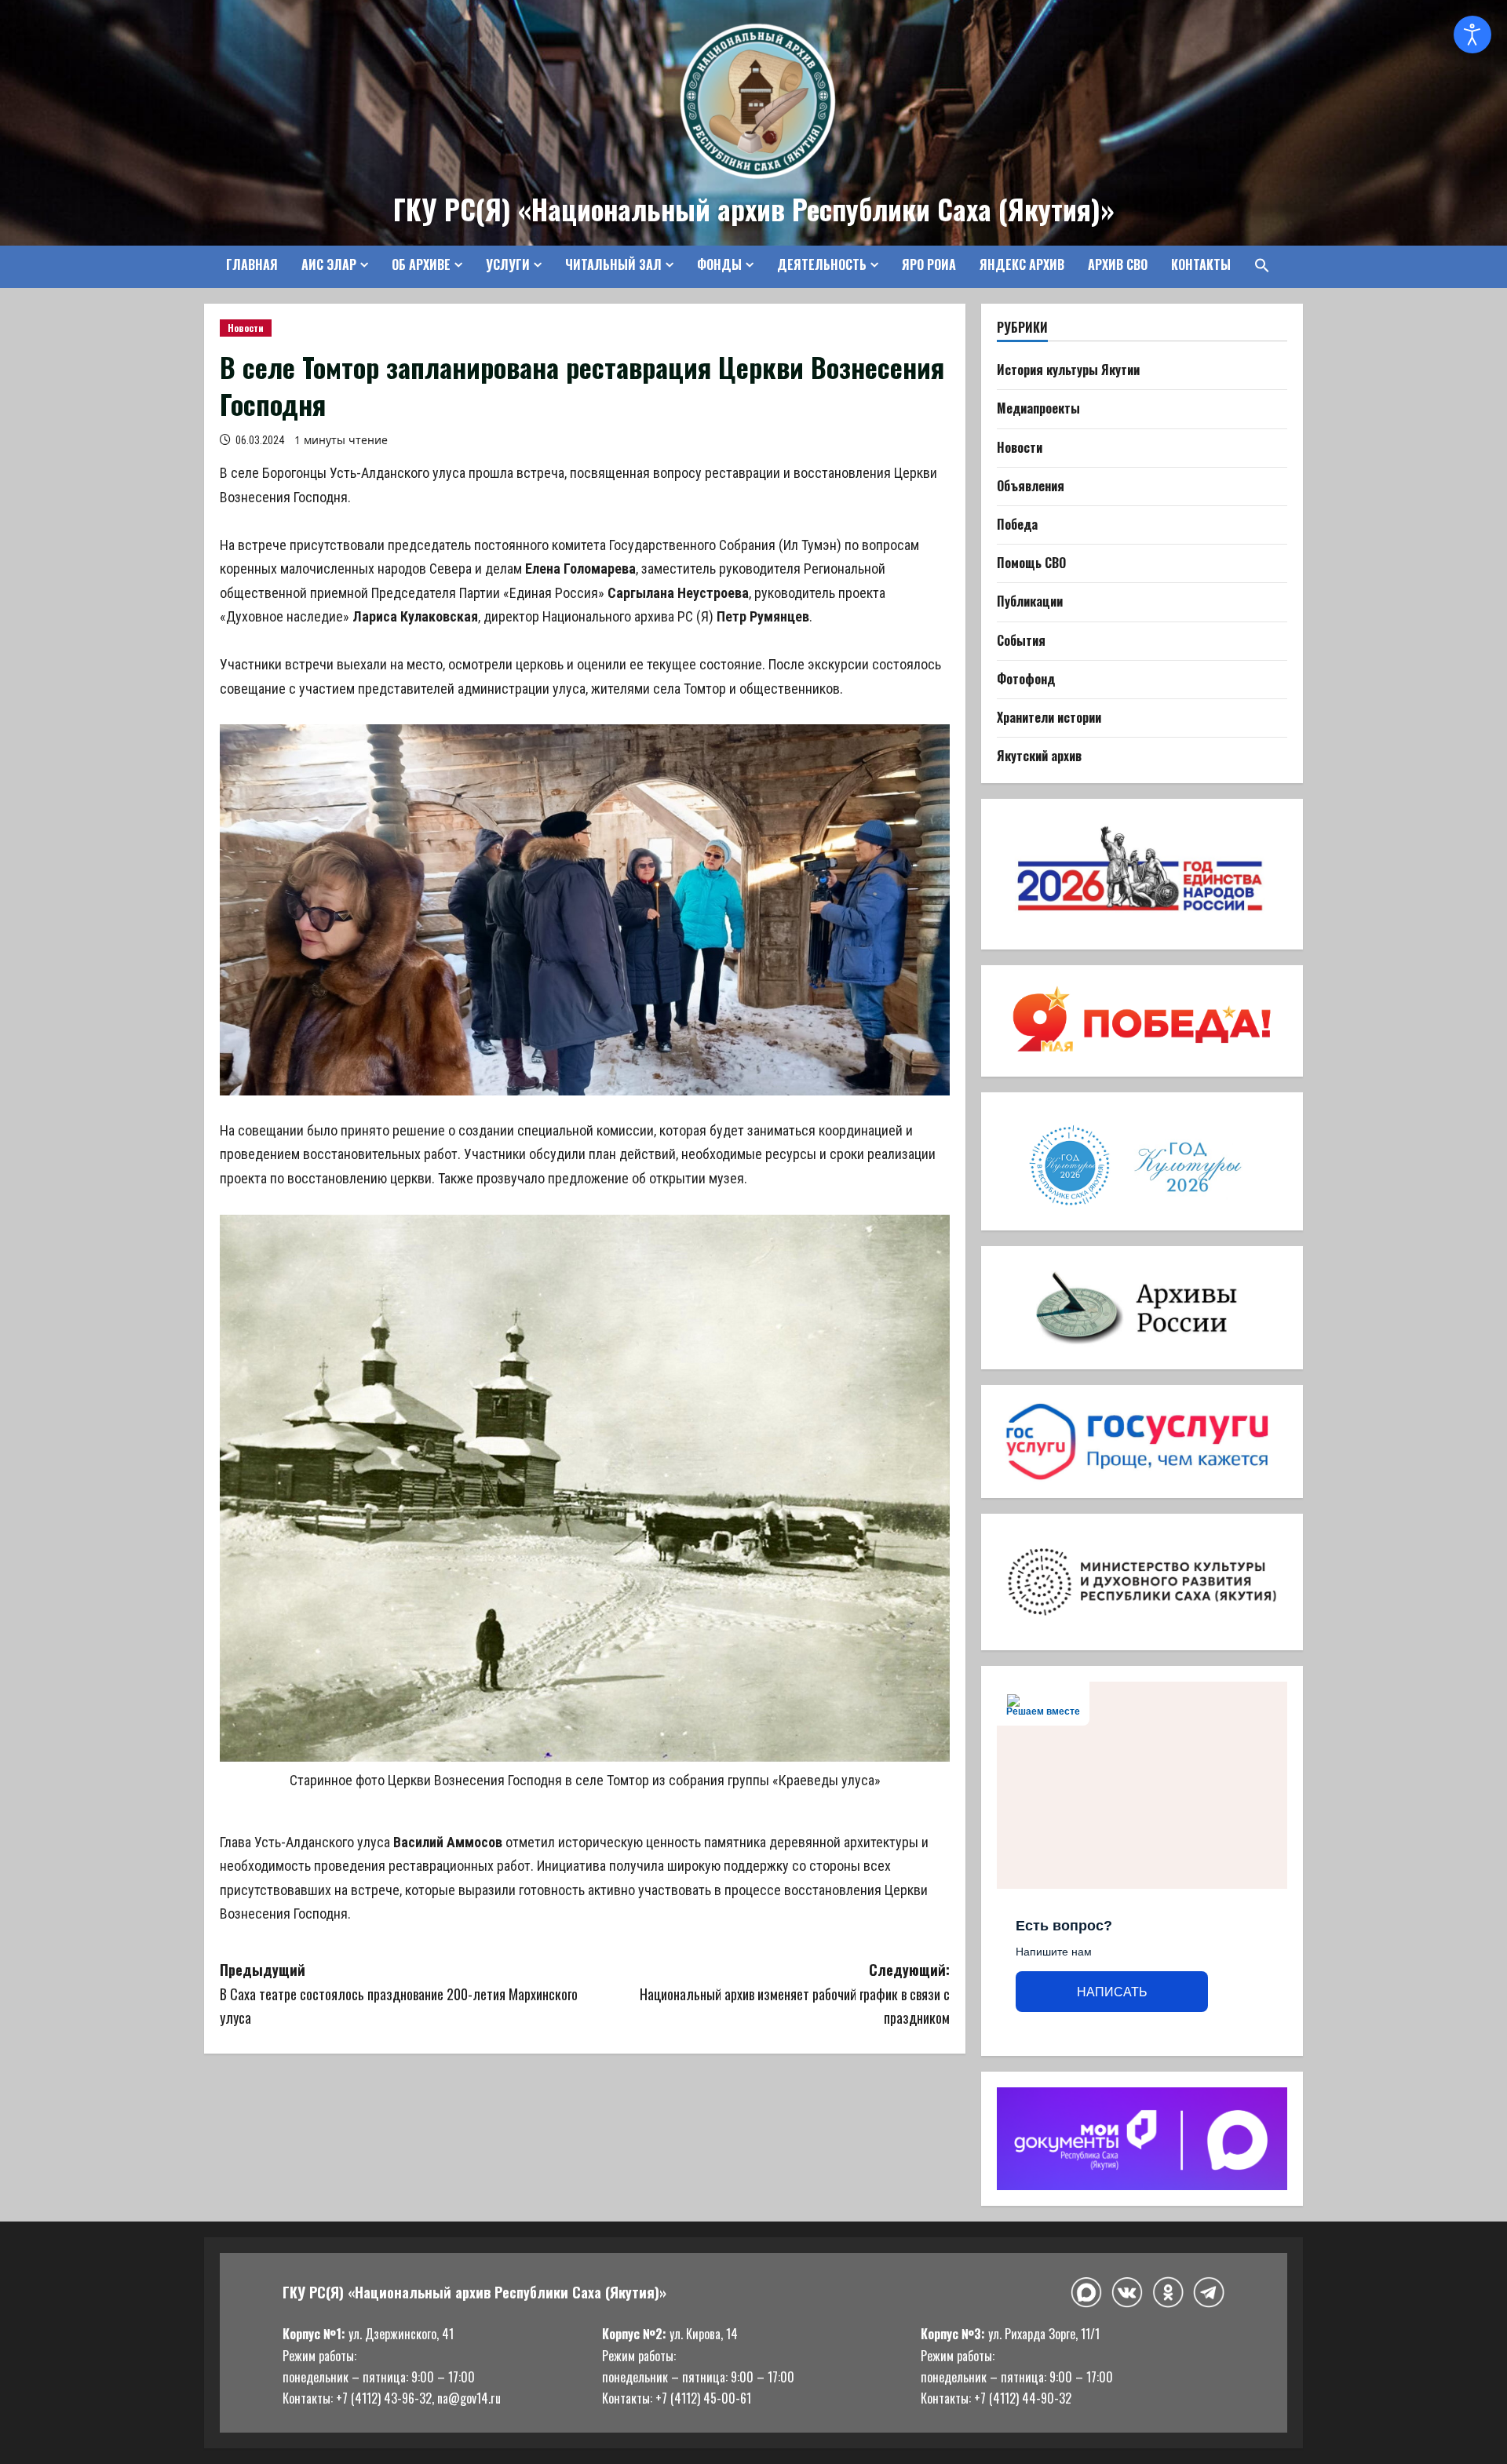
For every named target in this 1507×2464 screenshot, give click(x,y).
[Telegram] (1209, 2292)
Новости (246, 328)
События (1021, 640)
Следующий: (795, 1994)
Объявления (1031, 486)
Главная (252, 264)
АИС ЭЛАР (329, 264)
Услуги (508, 264)
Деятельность (822, 264)
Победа (1017, 524)
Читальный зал (613, 264)
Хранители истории (1049, 717)
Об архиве (421, 264)
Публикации (1030, 601)
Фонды (719, 264)
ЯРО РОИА (929, 264)
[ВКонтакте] (1127, 2293)
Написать (1112, 1992)
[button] (1256, 265)
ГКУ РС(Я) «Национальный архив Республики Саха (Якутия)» (754, 209)
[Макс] (1086, 2293)
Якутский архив (1039, 756)
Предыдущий (399, 1994)
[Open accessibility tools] (1472, 35)
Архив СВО (1118, 264)
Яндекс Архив (1022, 264)
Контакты (1201, 264)
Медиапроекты (1038, 408)
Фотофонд (1026, 679)
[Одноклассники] (1168, 2292)
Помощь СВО (1031, 563)
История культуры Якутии (1068, 370)
